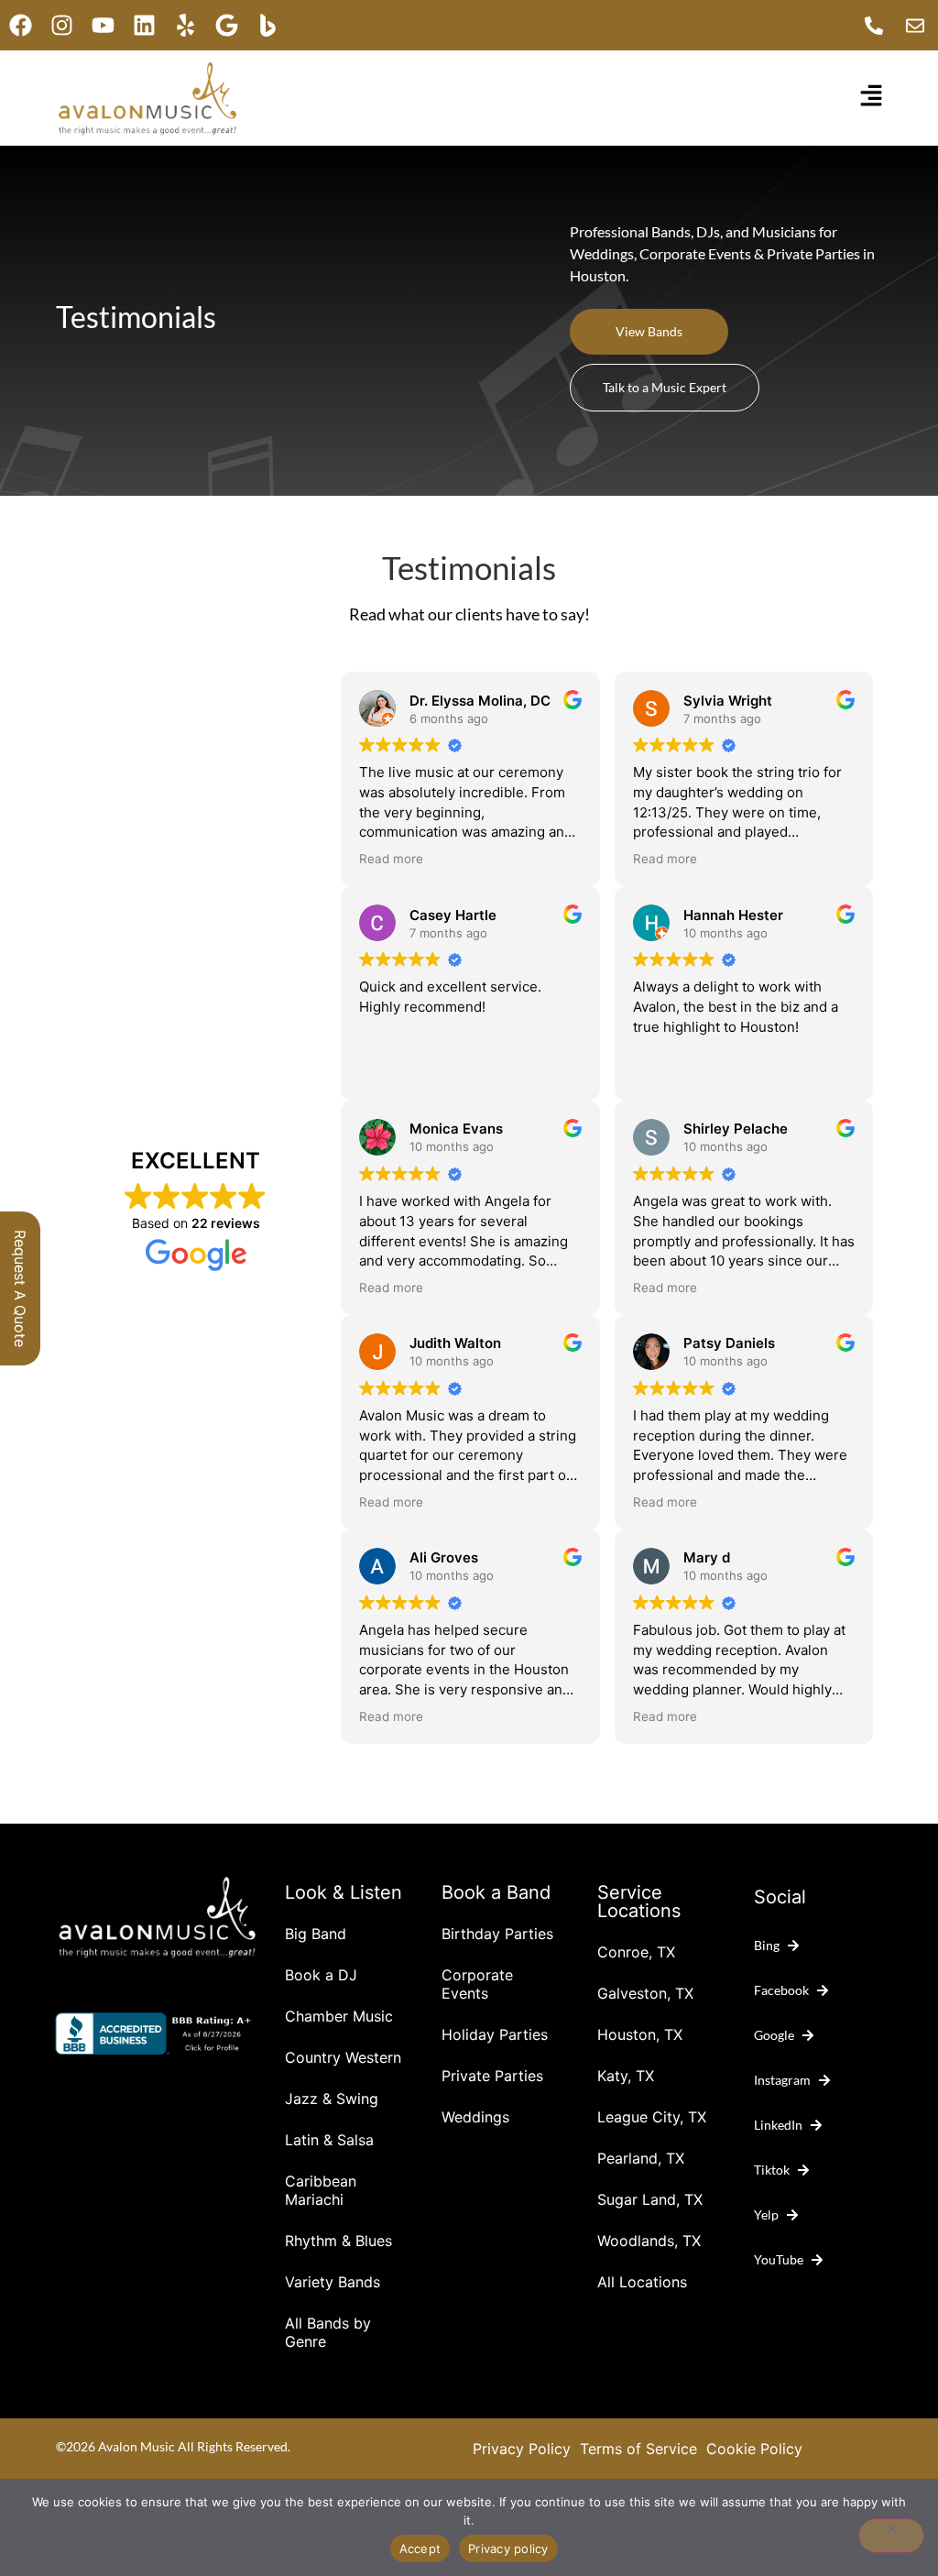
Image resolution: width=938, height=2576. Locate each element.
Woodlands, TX (649, 2241)
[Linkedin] (144, 25)
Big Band (316, 1934)
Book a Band (496, 1892)
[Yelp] (185, 25)
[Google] (227, 25)
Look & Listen (344, 1892)
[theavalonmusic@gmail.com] (920, 26)
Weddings (475, 2117)
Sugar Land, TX (650, 2199)
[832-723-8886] (878, 26)
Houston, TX (640, 2034)
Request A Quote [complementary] (20, 1288)
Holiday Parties (495, 2034)
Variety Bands (333, 2282)
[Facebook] (21, 25)
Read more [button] (391, 859)
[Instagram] (62, 25)
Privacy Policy (522, 2449)
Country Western (343, 2057)
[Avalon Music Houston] (268, 25)
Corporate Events (477, 1984)
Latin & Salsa (329, 2140)
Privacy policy (508, 2549)
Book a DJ (321, 1975)
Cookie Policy (754, 2449)
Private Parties (492, 2076)
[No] (891, 2536)
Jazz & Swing (332, 2099)
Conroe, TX (636, 1952)
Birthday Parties (497, 1934)
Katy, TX (626, 2076)
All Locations (642, 2282)
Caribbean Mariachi (321, 2190)
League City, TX (652, 2117)
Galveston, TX (645, 1993)
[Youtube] (103, 25)
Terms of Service (638, 2449)
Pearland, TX (641, 2158)
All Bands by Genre (328, 2332)
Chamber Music (339, 2016)
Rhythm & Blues (338, 2241)
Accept (420, 2549)
